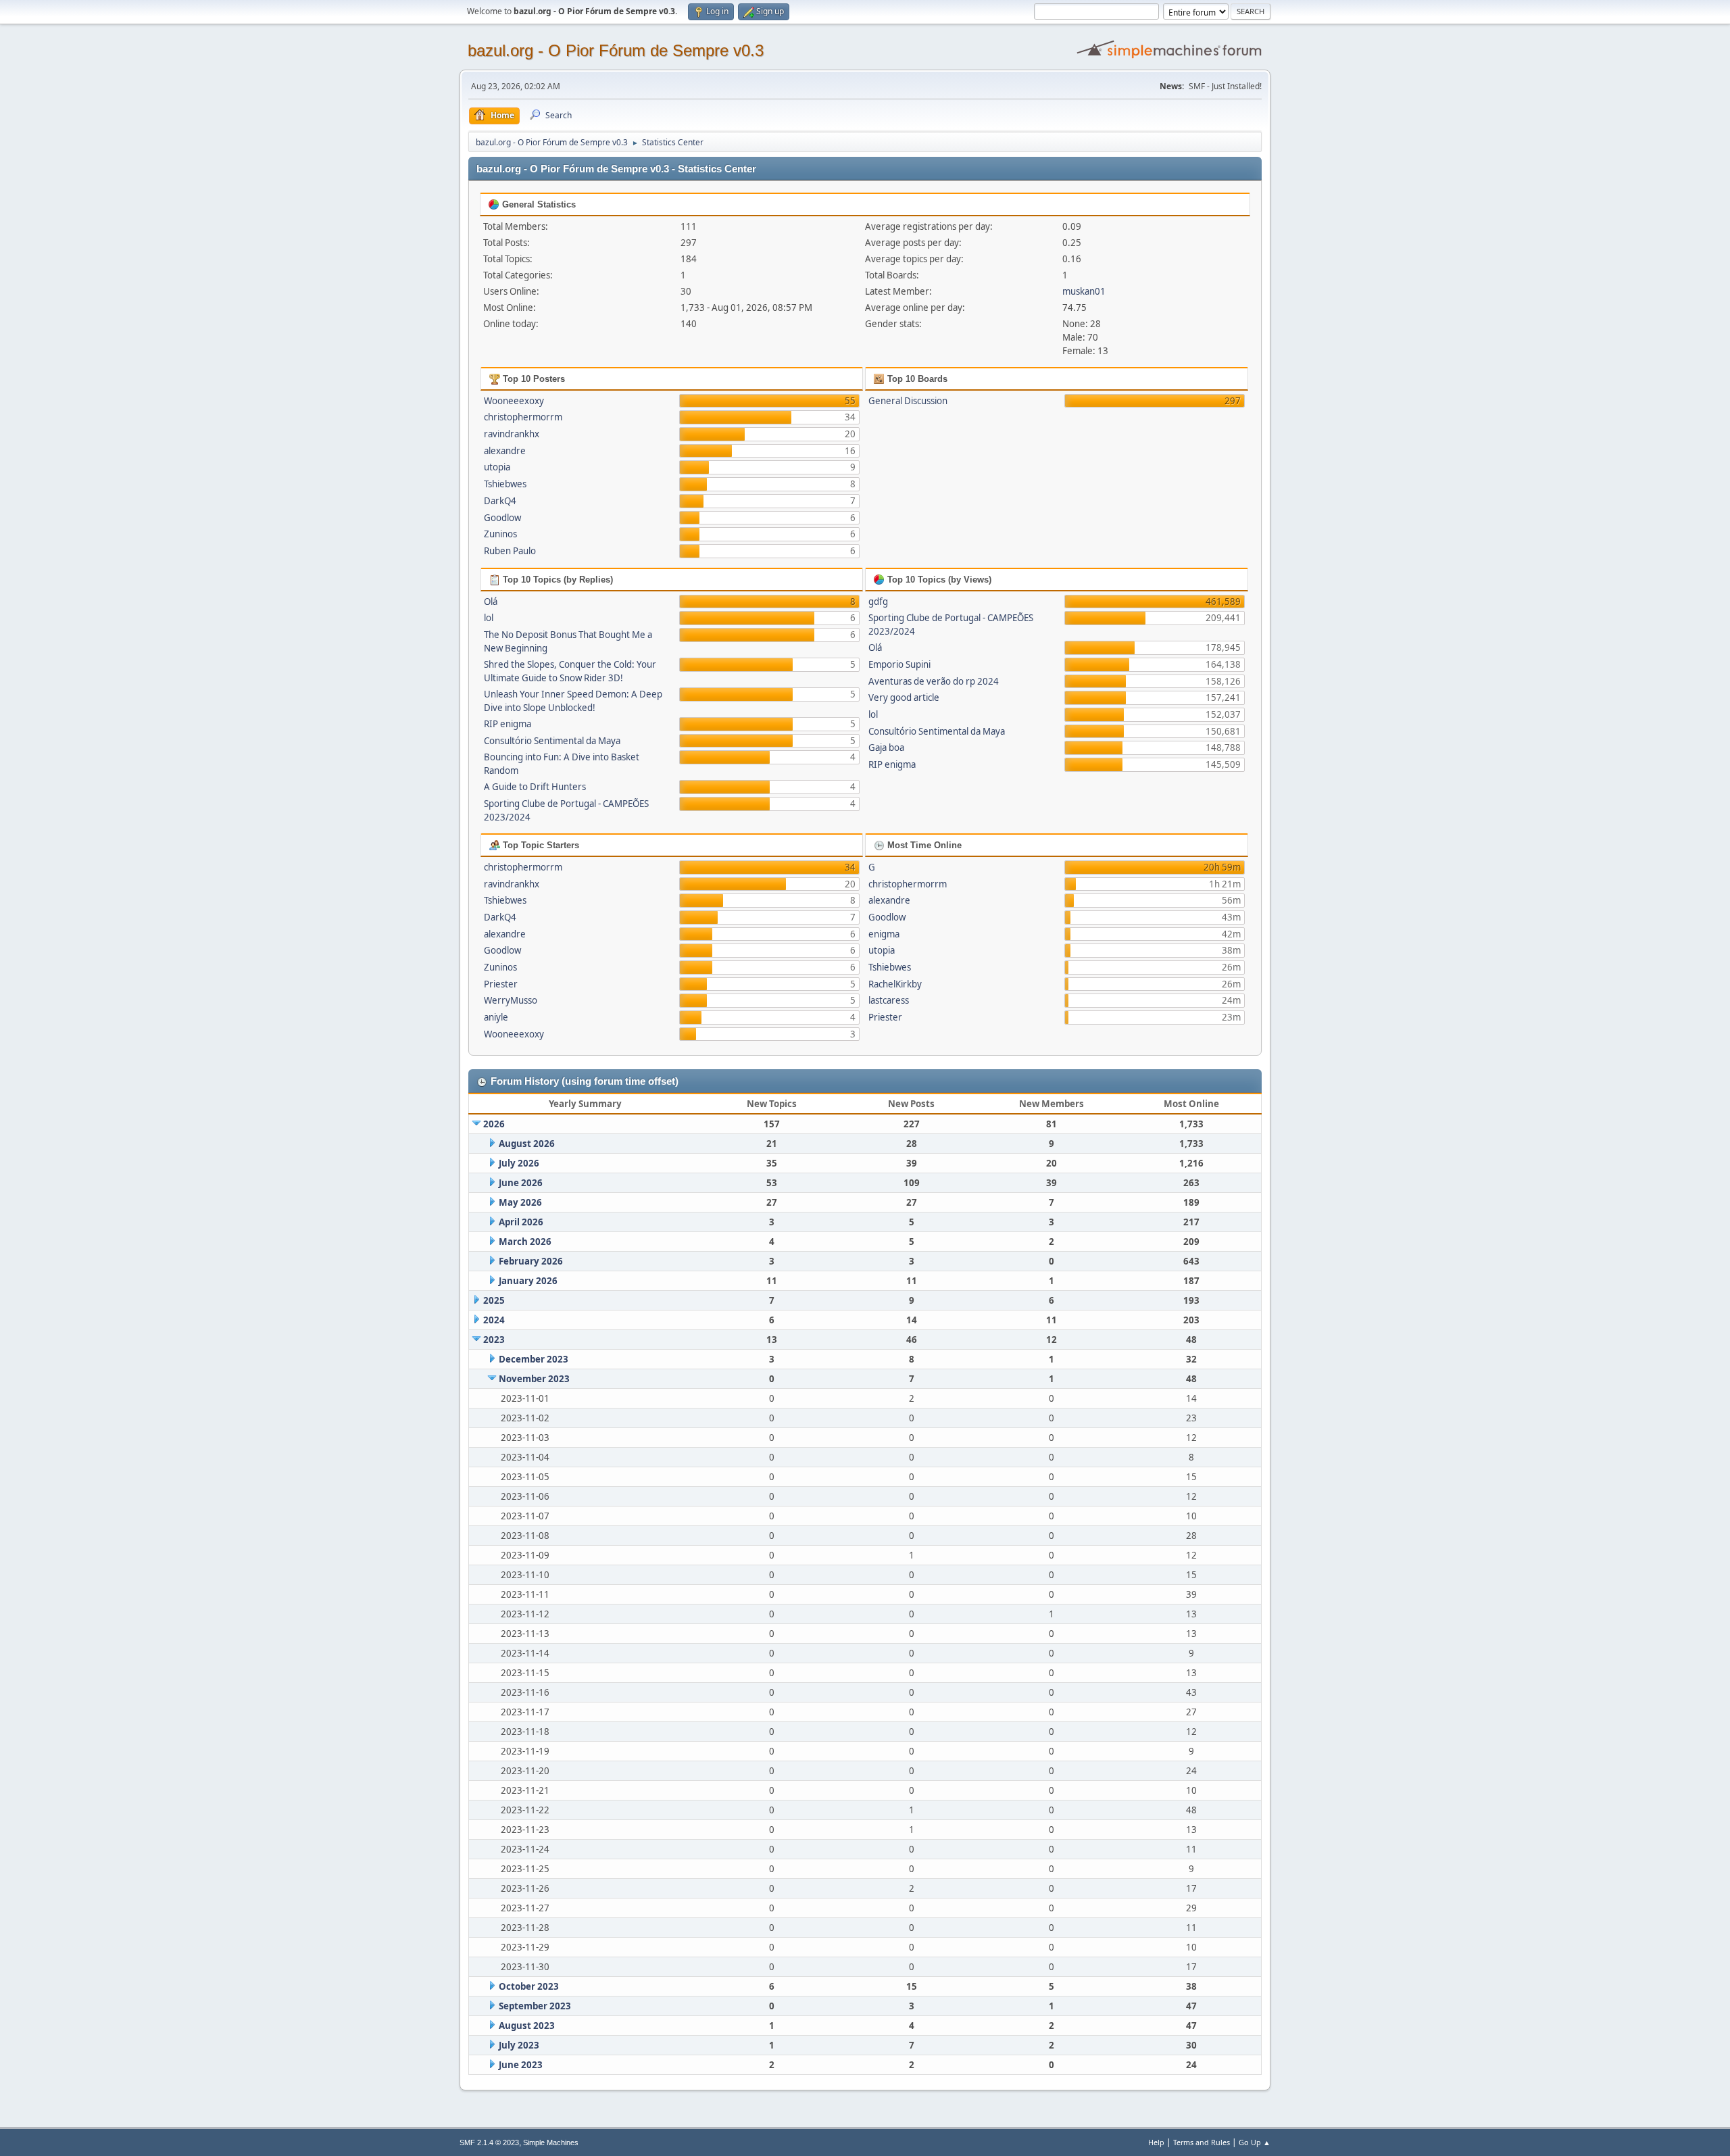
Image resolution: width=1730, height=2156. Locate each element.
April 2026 (521, 1222)
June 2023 (521, 2065)
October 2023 (529, 1986)
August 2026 (527, 1144)
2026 (494, 1124)
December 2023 (534, 1359)
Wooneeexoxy (514, 401)
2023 (494, 1340)
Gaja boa (886, 748)
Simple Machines (551, 2142)
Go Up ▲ (1255, 2142)
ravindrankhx (512, 434)
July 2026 (519, 1163)
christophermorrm (523, 417)
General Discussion (908, 401)
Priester (501, 984)
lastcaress (889, 1000)
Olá (491, 602)
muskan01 (1084, 291)
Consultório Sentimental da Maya (552, 741)
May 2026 (520, 1202)
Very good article (904, 697)
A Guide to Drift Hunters (535, 787)
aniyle (496, 1017)
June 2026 (521, 1183)
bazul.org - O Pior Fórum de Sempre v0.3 (616, 50)
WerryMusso (511, 1000)
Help (1156, 2142)
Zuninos (500, 534)
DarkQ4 (500, 501)
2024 (494, 1320)
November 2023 (534, 1379)
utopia (497, 467)
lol (489, 618)
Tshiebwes (505, 484)
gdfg (878, 602)
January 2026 (528, 1281)
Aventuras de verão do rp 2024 (934, 681)
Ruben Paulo (510, 551)
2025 (494, 1300)
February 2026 (531, 1261)
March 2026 (525, 1242)
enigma (884, 934)
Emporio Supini (899, 664)
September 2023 (535, 2006)
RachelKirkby (895, 984)
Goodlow (502, 518)
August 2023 (527, 2026)
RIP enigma (508, 724)
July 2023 (519, 2045)
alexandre (505, 451)
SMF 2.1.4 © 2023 (489, 2142)
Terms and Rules (1202, 2142)
